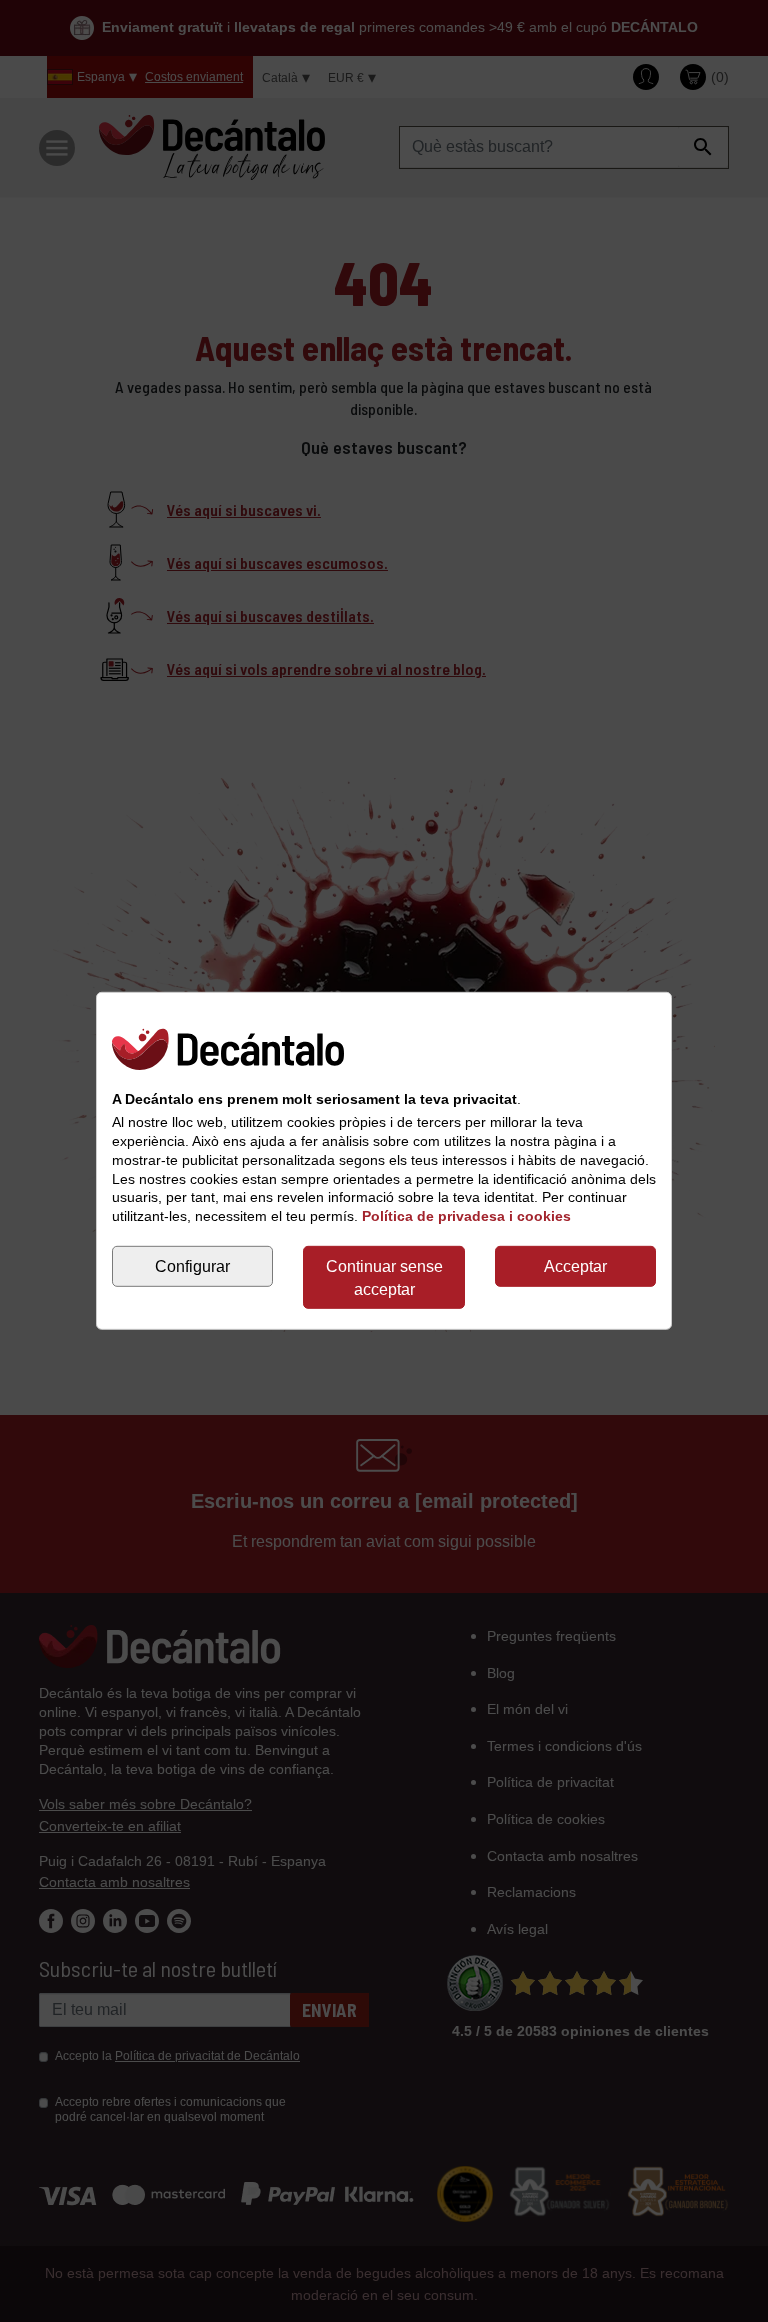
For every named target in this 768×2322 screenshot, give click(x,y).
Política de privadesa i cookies (466, 1216)
